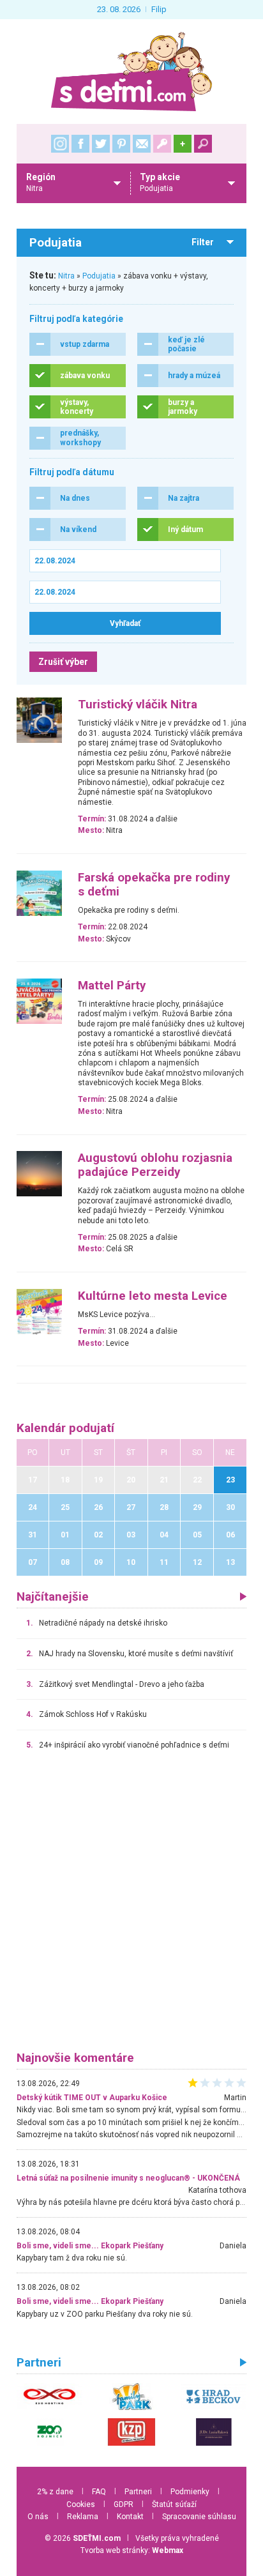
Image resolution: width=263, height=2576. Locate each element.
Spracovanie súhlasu (199, 2517)
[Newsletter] (142, 144)
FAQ (99, 2492)
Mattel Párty (112, 986)
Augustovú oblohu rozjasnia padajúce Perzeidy (155, 1165)
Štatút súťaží (174, 2504)
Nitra (66, 276)
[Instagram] (60, 144)
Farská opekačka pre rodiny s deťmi (154, 885)
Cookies (81, 2504)
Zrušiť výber (63, 662)
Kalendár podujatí (65, 1428)
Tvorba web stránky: (132, 2550)
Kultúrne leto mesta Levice (153, 1296)
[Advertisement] (131, 1907)
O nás (38, 2517)
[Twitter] (101, 144)
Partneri (138, 2492)
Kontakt (130, 2517)
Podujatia (99, 276)
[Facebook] (80, 144)
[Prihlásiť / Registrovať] (162, 144)
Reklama (83, 2517)
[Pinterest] (121, 144)
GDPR (124, 2504)
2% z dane (55, 2492)
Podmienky (190, 2492)
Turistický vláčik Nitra (138, 705)
